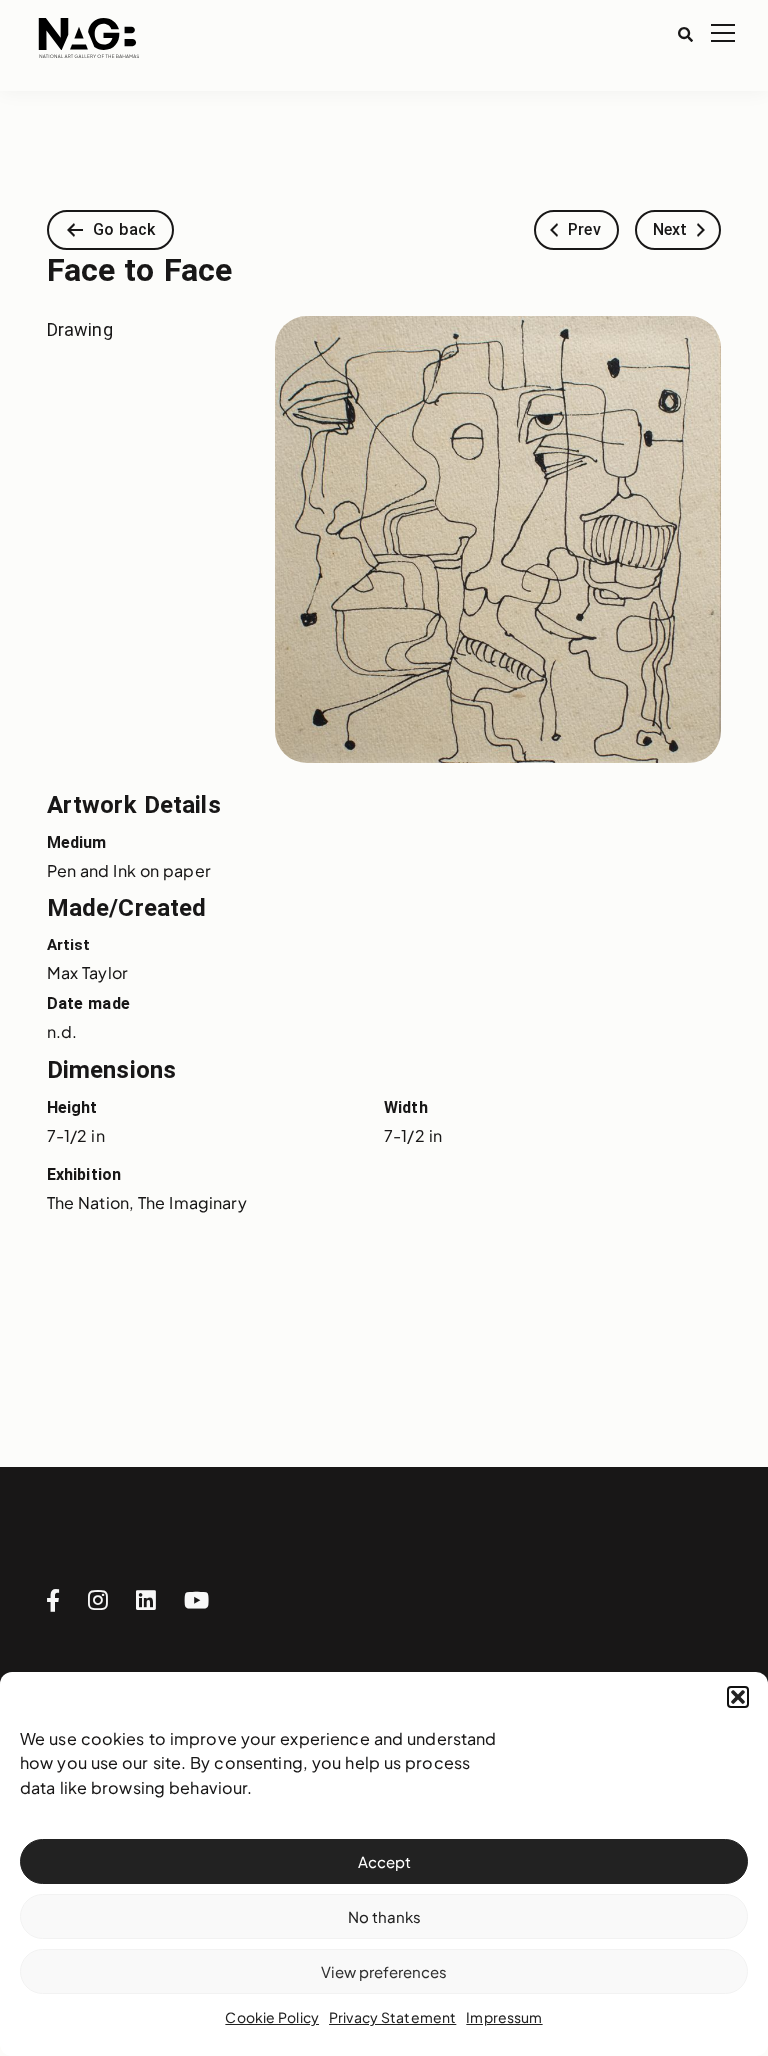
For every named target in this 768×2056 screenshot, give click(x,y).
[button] (738, 1697)
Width (406, 1107)
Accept (384, 1861)
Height (72, 1107)
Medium (77, 842)
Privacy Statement (392, 2017)
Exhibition (84, 1174)
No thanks (384, 1916)
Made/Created (127, 908)
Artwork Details (134, 805)
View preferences (384, 1971)
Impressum (504, 2017)
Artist (69, 945)
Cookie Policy (272, 2017)
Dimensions (111, 1070)
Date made (88, 1003)
